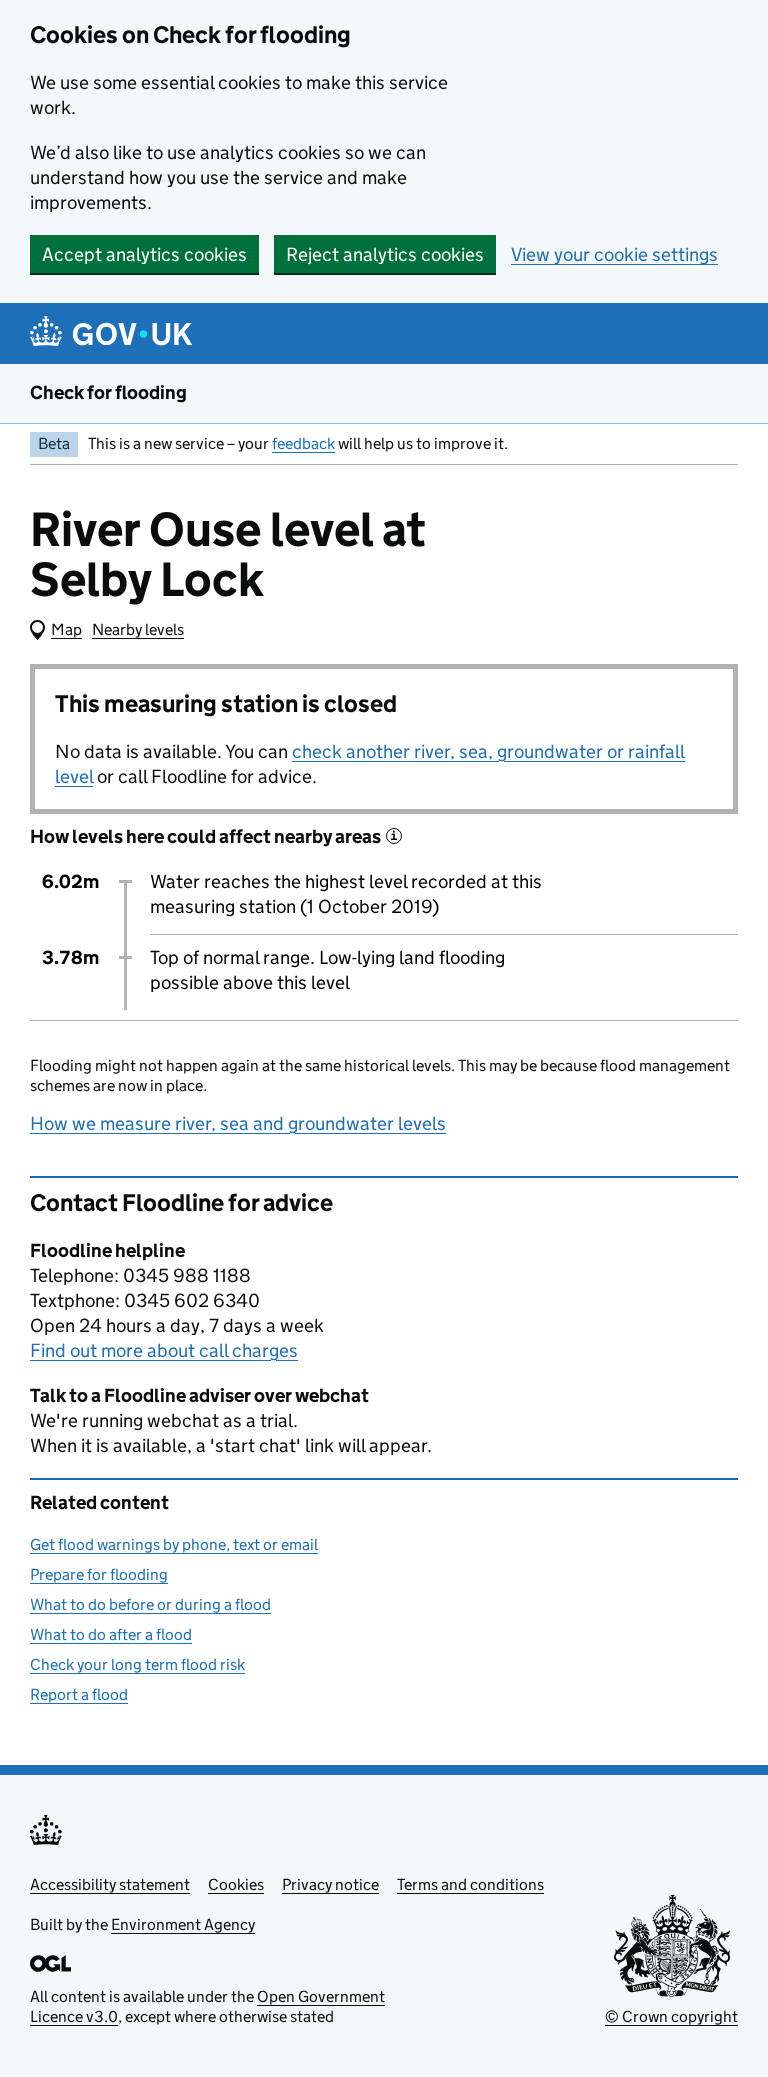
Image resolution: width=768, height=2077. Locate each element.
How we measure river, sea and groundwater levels (238, 1123)
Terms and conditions (470, 1884)
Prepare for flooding (99, 1574)
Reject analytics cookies (385, 254)
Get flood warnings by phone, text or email (174, 1544)
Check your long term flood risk (137, 1664)
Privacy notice (330, 1884)
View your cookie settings (614, 254)
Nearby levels (138, 629)
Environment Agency (183, 1924)
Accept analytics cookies (144, 254)
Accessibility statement (110, 1884)
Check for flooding (108, 392)
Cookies (236, 1884)
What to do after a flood (111, 1634)
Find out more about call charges (164, 1350)
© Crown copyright (671, 2016)
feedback (303, 443)
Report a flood (79, 1694)
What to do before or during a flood (150, 1604)
